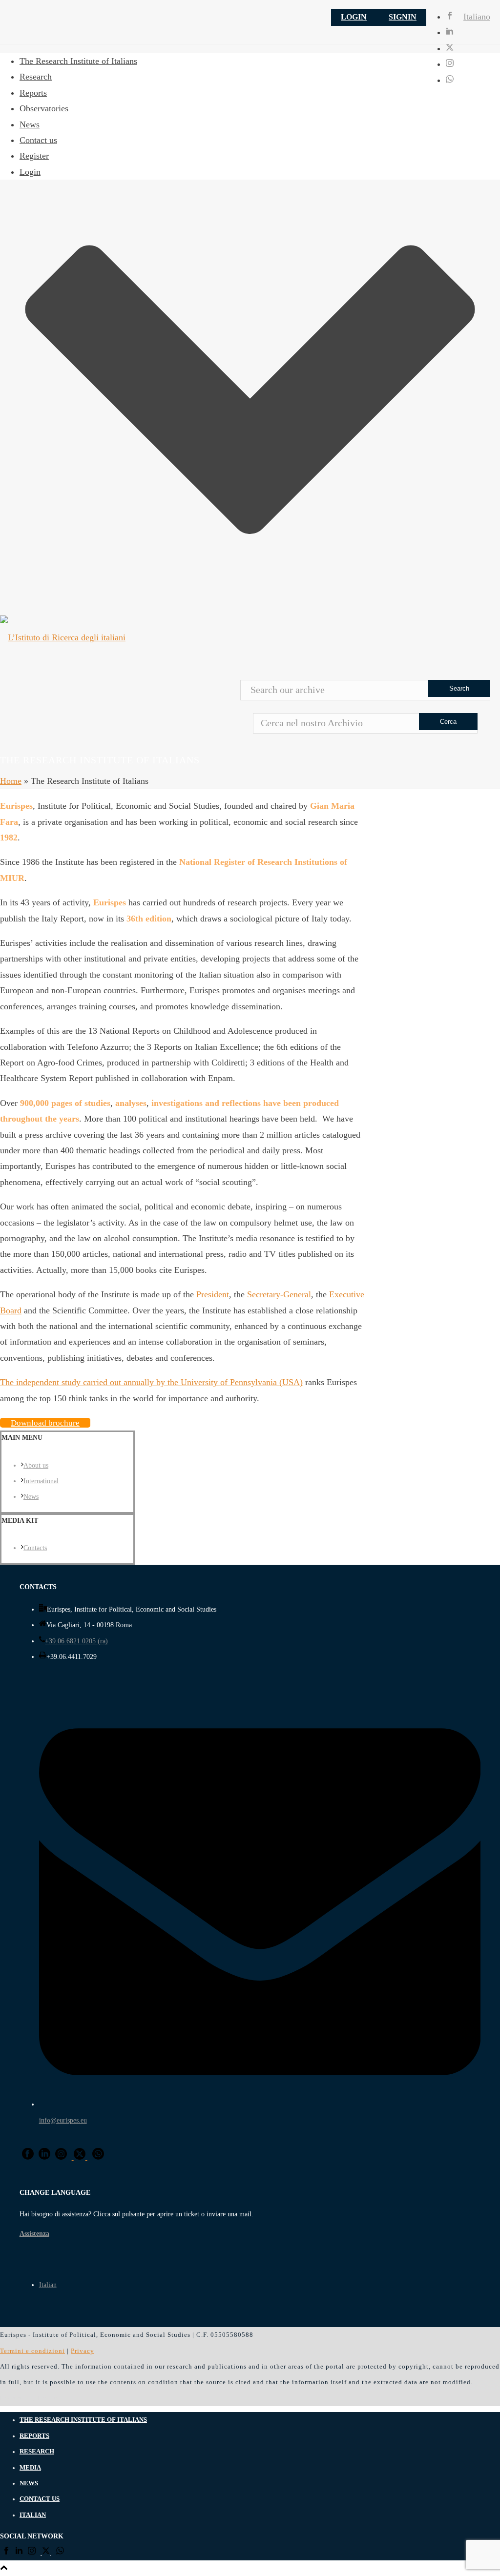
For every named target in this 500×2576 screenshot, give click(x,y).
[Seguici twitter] (46, 2553)
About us (36, 1465)
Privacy (83, 2351)
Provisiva (52, 2398)
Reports (33, 93)
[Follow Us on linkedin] (44, 2157)
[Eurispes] (250, 637)
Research (36, 77)
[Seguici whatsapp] (60, 2553)
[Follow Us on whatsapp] (98, 2157)
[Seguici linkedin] (19, 2553)
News (30, 124)
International (41, 1481)
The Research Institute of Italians (78, 61)
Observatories (44, 108)
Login (354, 17)
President (213, 1294)
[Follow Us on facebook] (28, 2157)
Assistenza (34, 2234)
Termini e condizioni (32, 2351)
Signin (403, 17)
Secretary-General (279, 1294)
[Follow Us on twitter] (80, 2157)
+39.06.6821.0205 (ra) (76, 1641)
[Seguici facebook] (6, 2553)
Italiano (477, 17)
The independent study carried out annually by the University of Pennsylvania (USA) (151, 1382)
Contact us (38, 140)
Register (34, 156)
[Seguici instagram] (32, 2553)
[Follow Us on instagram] (61, 2157)
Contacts (35, 1548)
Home (11, 781)
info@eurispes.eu (63, 2120)
